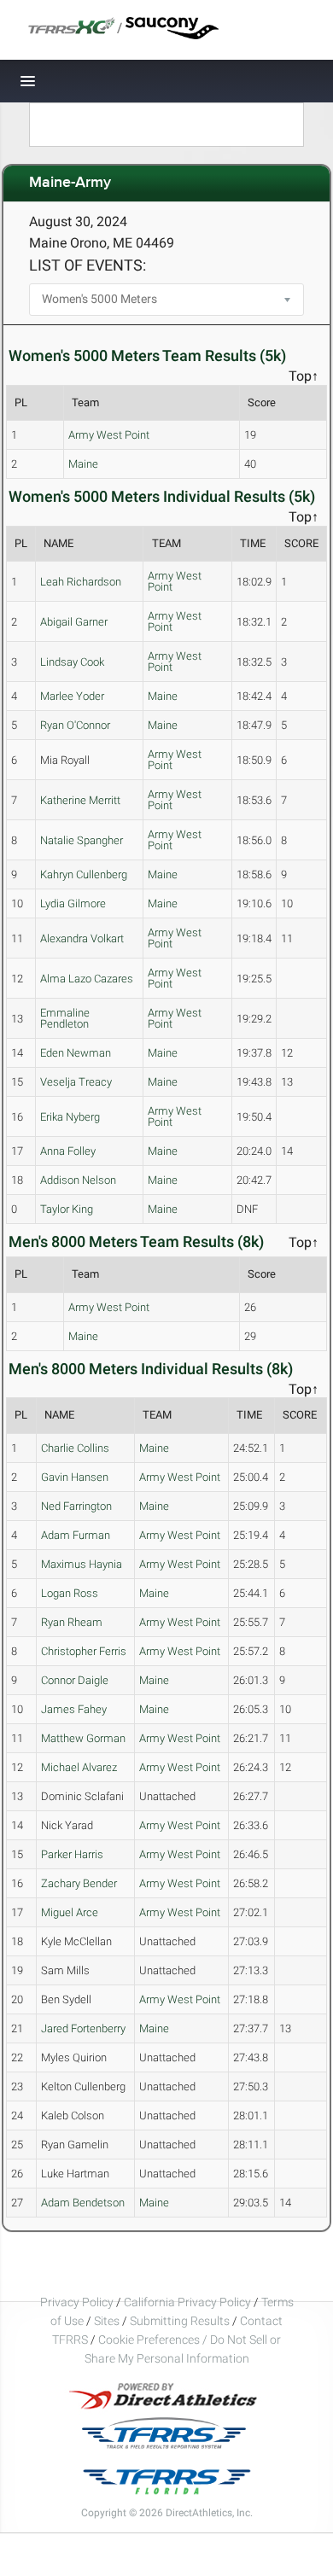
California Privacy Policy (187, 2302)
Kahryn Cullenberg (84, 874)
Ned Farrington (76, 1506)
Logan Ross (70, 1593)
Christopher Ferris (84, 1651)
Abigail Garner (74, 622)
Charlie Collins (75, 1448)
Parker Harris (72, 1854)
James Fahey (74, 1709)
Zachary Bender (79, 1883)
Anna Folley (68, 1151)
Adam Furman (76, 1535)
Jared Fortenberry (83, 2028)
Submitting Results (180, 2321)
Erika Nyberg (70, 1117)
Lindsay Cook (72, 662)
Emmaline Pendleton (65, 1018)
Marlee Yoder (72, 696)
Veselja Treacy (76, 1082)
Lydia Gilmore (73, 903)
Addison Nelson (78, 1180)
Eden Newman (76, 1053)
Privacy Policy (77, 2302)
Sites (107, 2321)
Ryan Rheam (72, 1622)
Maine (83, 464)
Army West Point (109, 435)
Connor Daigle (75, 1680)
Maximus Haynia (82, 1564)
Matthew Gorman (83, 1738)
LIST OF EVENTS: (88, 265)
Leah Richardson (81, 582)
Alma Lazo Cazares (87, 979)
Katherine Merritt (80, 800)
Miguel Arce (70, 1912)
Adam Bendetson (83, 2203)
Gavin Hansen (75, 1477)
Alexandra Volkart (82, 938)
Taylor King (67, 1209)
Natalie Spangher (82, 840)
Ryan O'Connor (75, 725)
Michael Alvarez (79, 1767)
